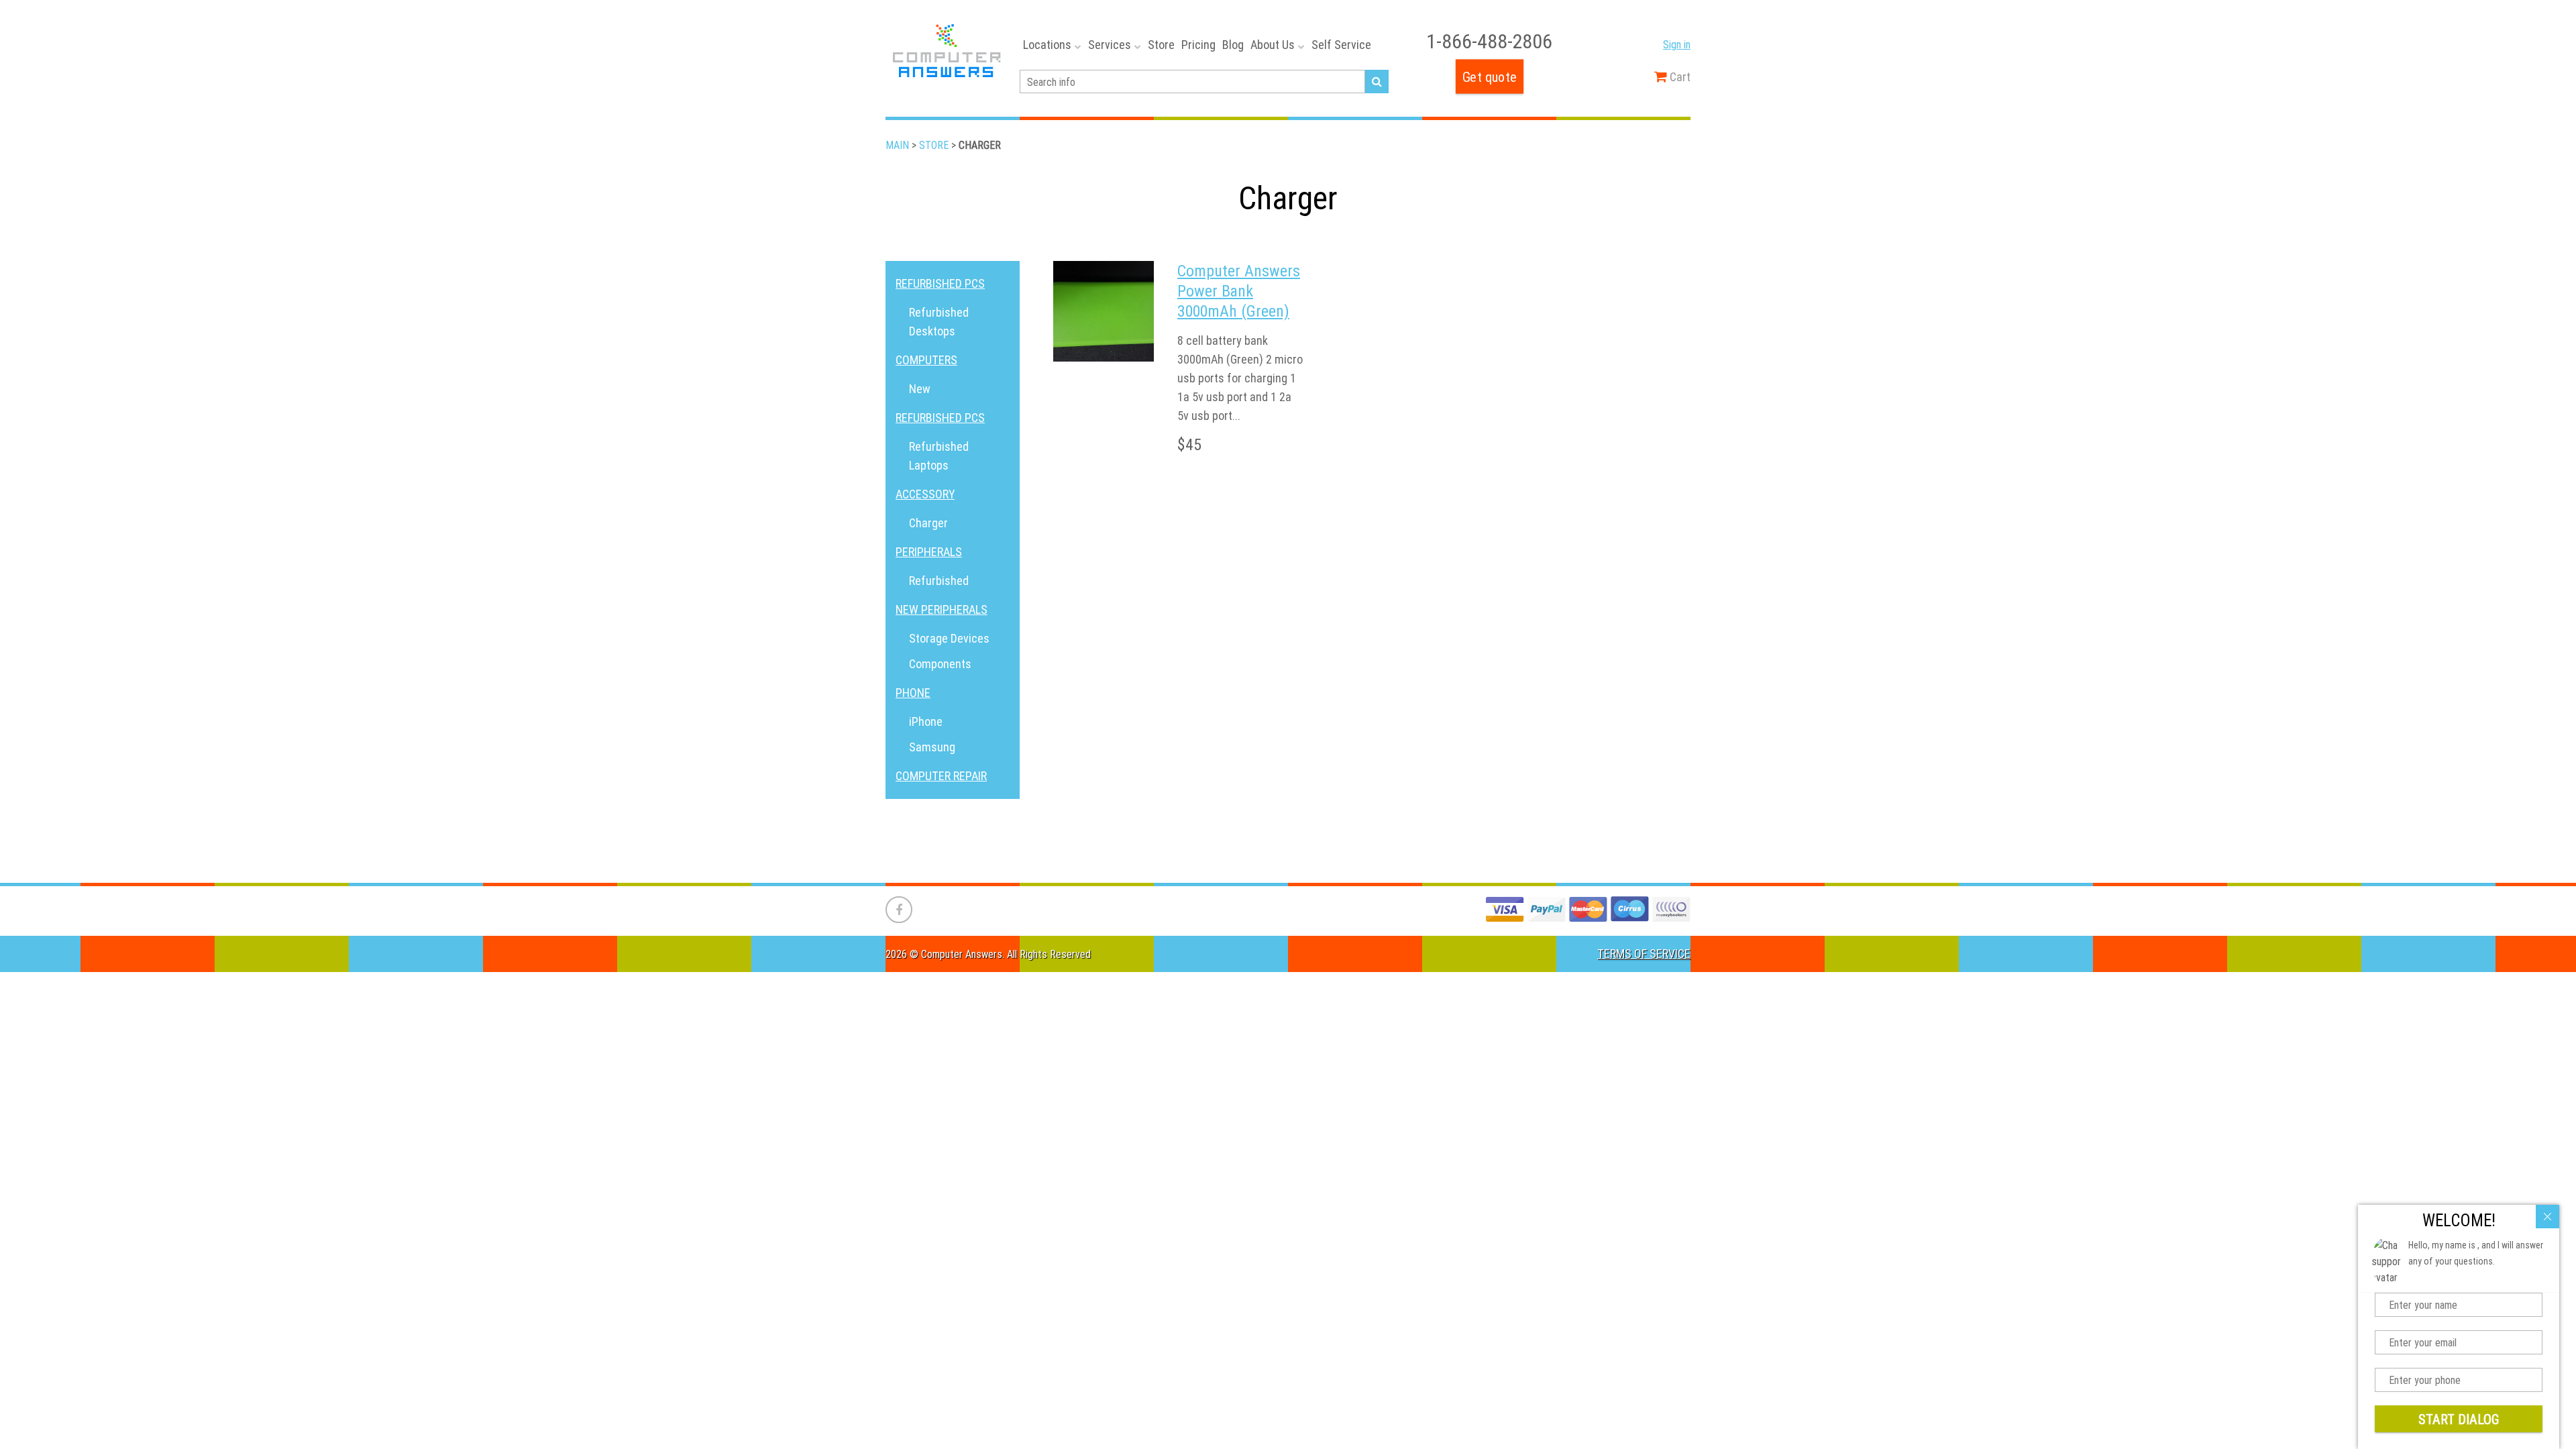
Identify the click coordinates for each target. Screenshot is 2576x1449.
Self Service (1341, 45)
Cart (1679, 77)
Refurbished (939, 581)
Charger (928, 523)
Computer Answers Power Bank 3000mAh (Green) (1239, 291)
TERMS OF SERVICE (1644, 954)
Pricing (1198, 45)
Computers (926, 360)
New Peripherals (942, 609)
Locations (1047, 45)
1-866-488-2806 (1489, 41)
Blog (1233, 45)
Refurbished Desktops (939, 322)
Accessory (925, 494)
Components (940, 664)
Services (1110, 45)
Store (1161, 45)
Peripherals (929, 552)
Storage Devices (949, 638)
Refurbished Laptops (939, 456)
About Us (1273, 45)
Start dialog (2459, 1419)
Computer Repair (941, 776)
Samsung (932, 747)
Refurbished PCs (940, 283)
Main (897, 145)
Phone (913, 693)
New (920, 389)
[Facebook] (899, 910)
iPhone (926, 721)
